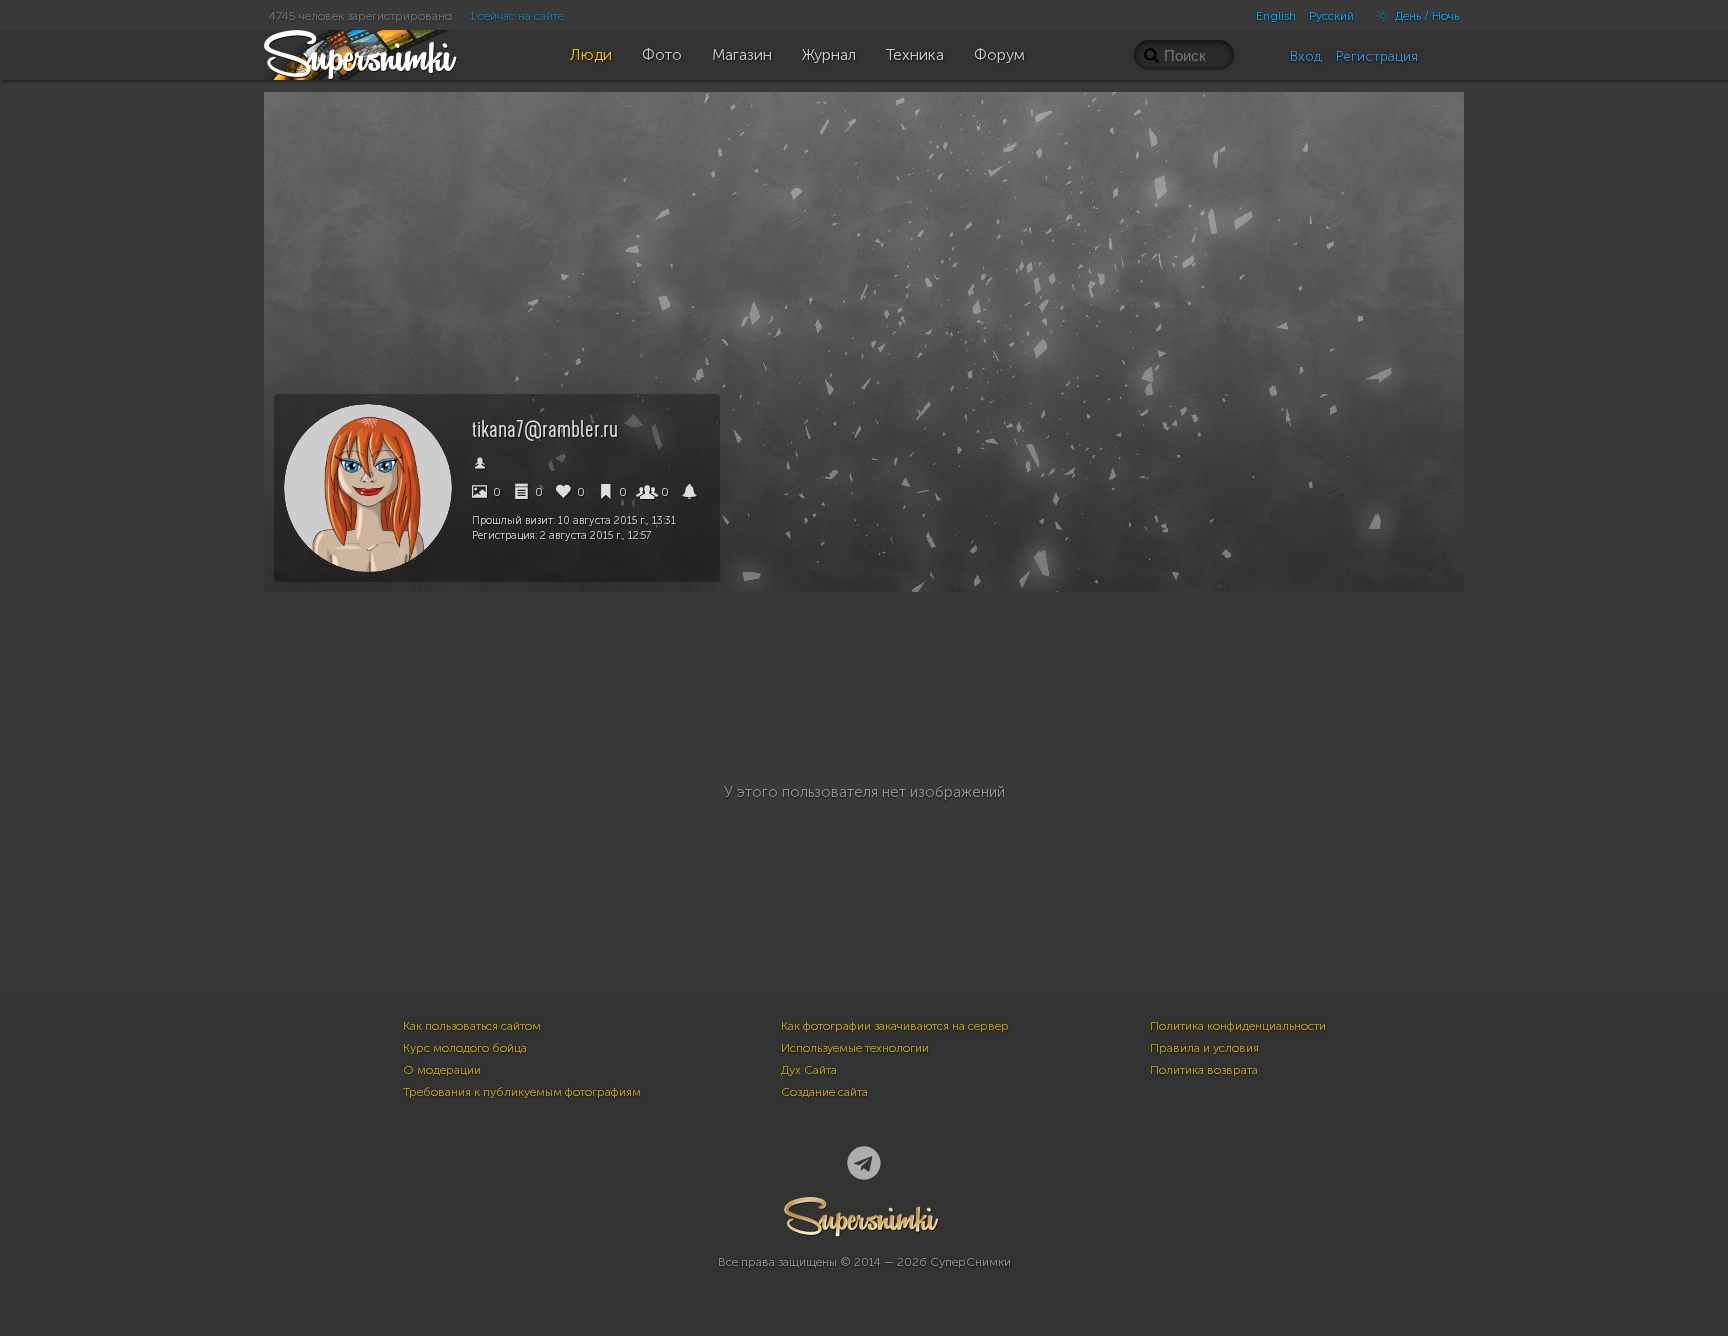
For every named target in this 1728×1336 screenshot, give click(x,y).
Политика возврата (1204, 1070)
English (1276, 16)
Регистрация (1377, 56)
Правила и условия (1204, 1048)
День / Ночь (1425, 16)
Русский (1331, 16)
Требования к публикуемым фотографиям (522, 1092)
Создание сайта (824, 1092)
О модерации (442, 1070)
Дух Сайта (809, 1070)
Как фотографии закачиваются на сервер (895, 1026)
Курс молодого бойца (465, 1048)
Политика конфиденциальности (1238, 1026)
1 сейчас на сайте (517, 16)
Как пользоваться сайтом (472, 1026)
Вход (1306, 56)
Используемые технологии (855, 1048)
